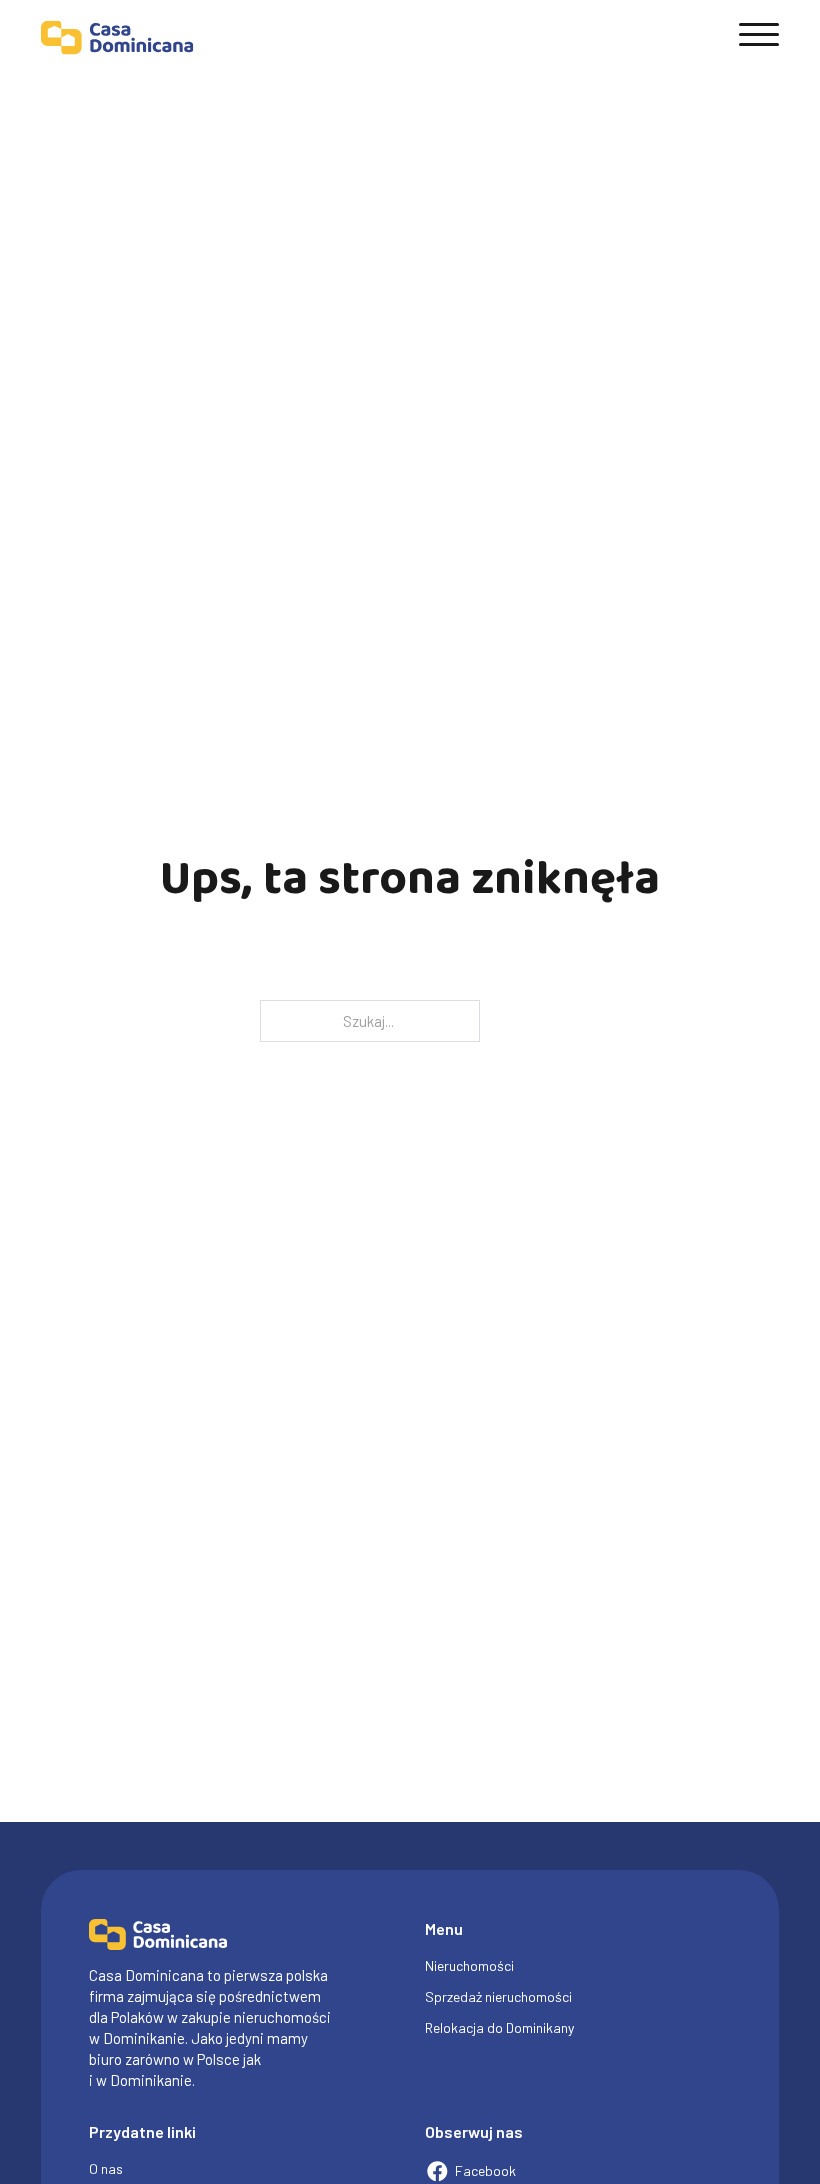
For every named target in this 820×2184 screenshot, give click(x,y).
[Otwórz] (759, 35)
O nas (106, 2168)
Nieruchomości (469, 1965)
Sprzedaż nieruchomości (498, 1996)
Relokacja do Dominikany (499, 2027)
